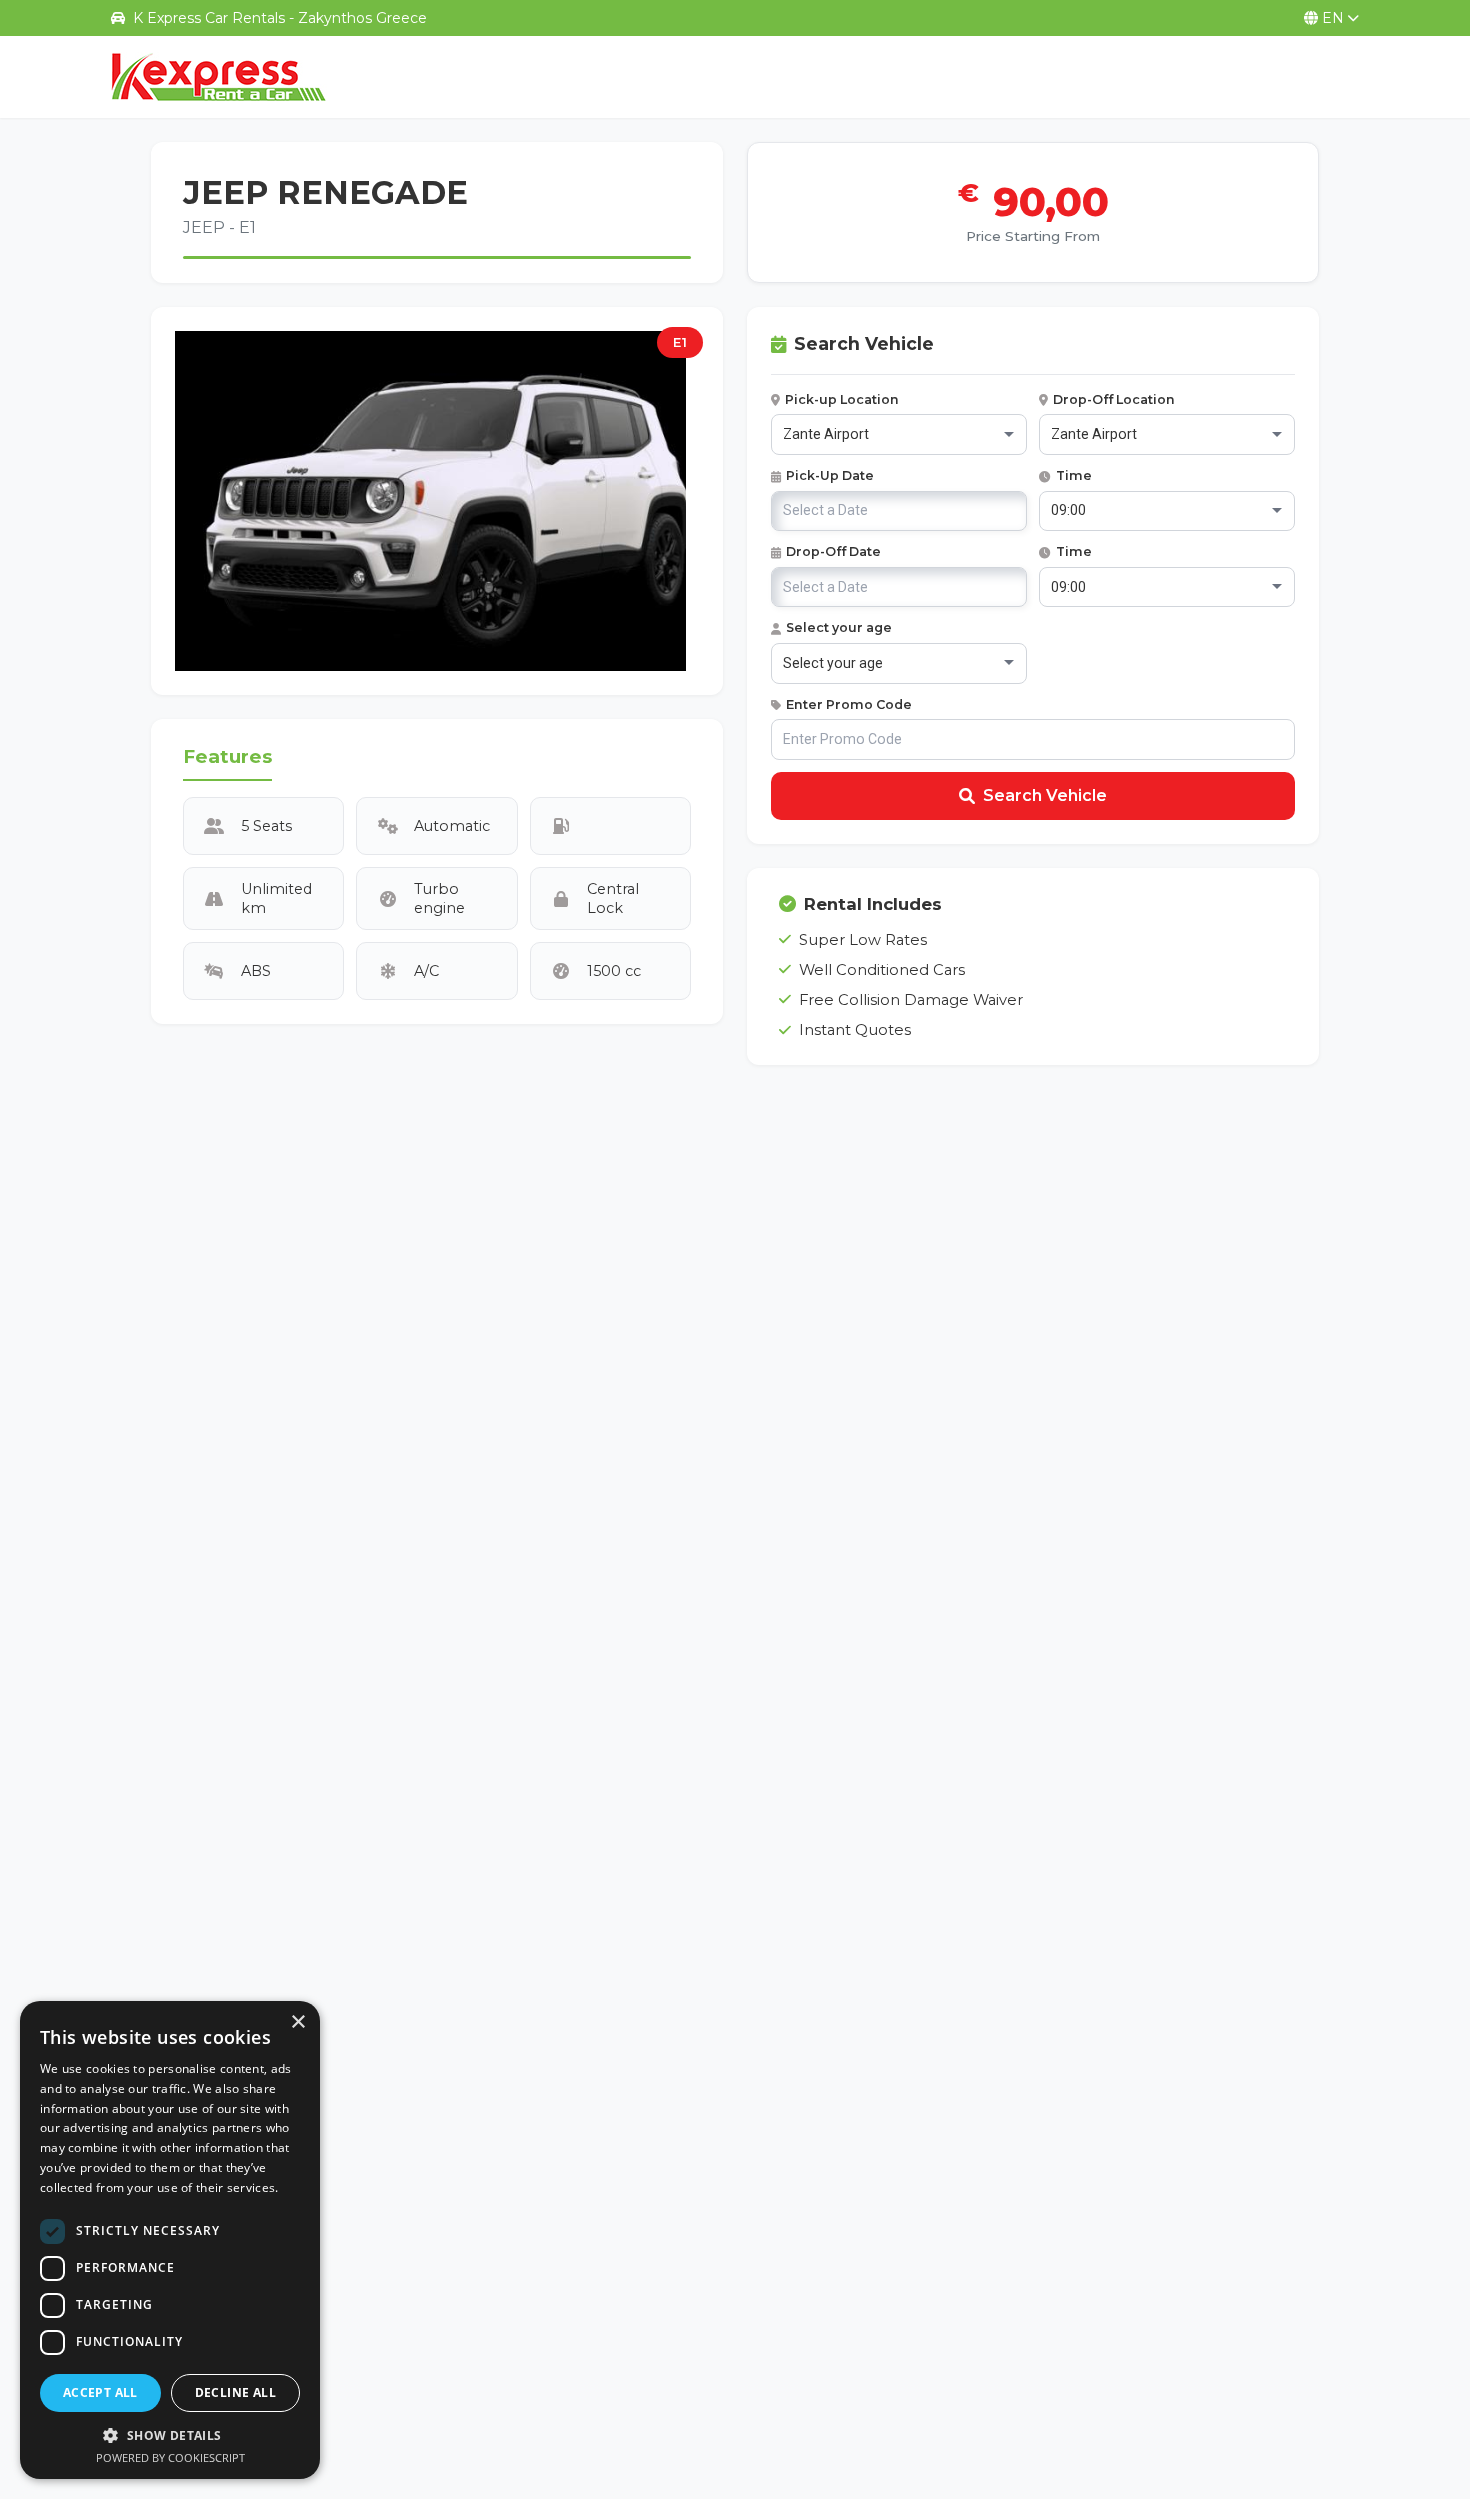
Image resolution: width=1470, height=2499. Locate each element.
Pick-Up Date (830, 475)
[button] (170, 2435)
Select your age (839, 627)
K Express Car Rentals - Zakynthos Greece (280, 18)
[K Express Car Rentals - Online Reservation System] (219, 77)
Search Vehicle (1045, 795)
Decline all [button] (235, 2392)
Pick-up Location (842, 399)
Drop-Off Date (833, 551)
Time (1074, 475)
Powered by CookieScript (170, 2457)
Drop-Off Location (1114, 399)
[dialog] (170, 2240)
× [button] (297, 2022)
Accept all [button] (100, 2392)
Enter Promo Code (849, 704)
